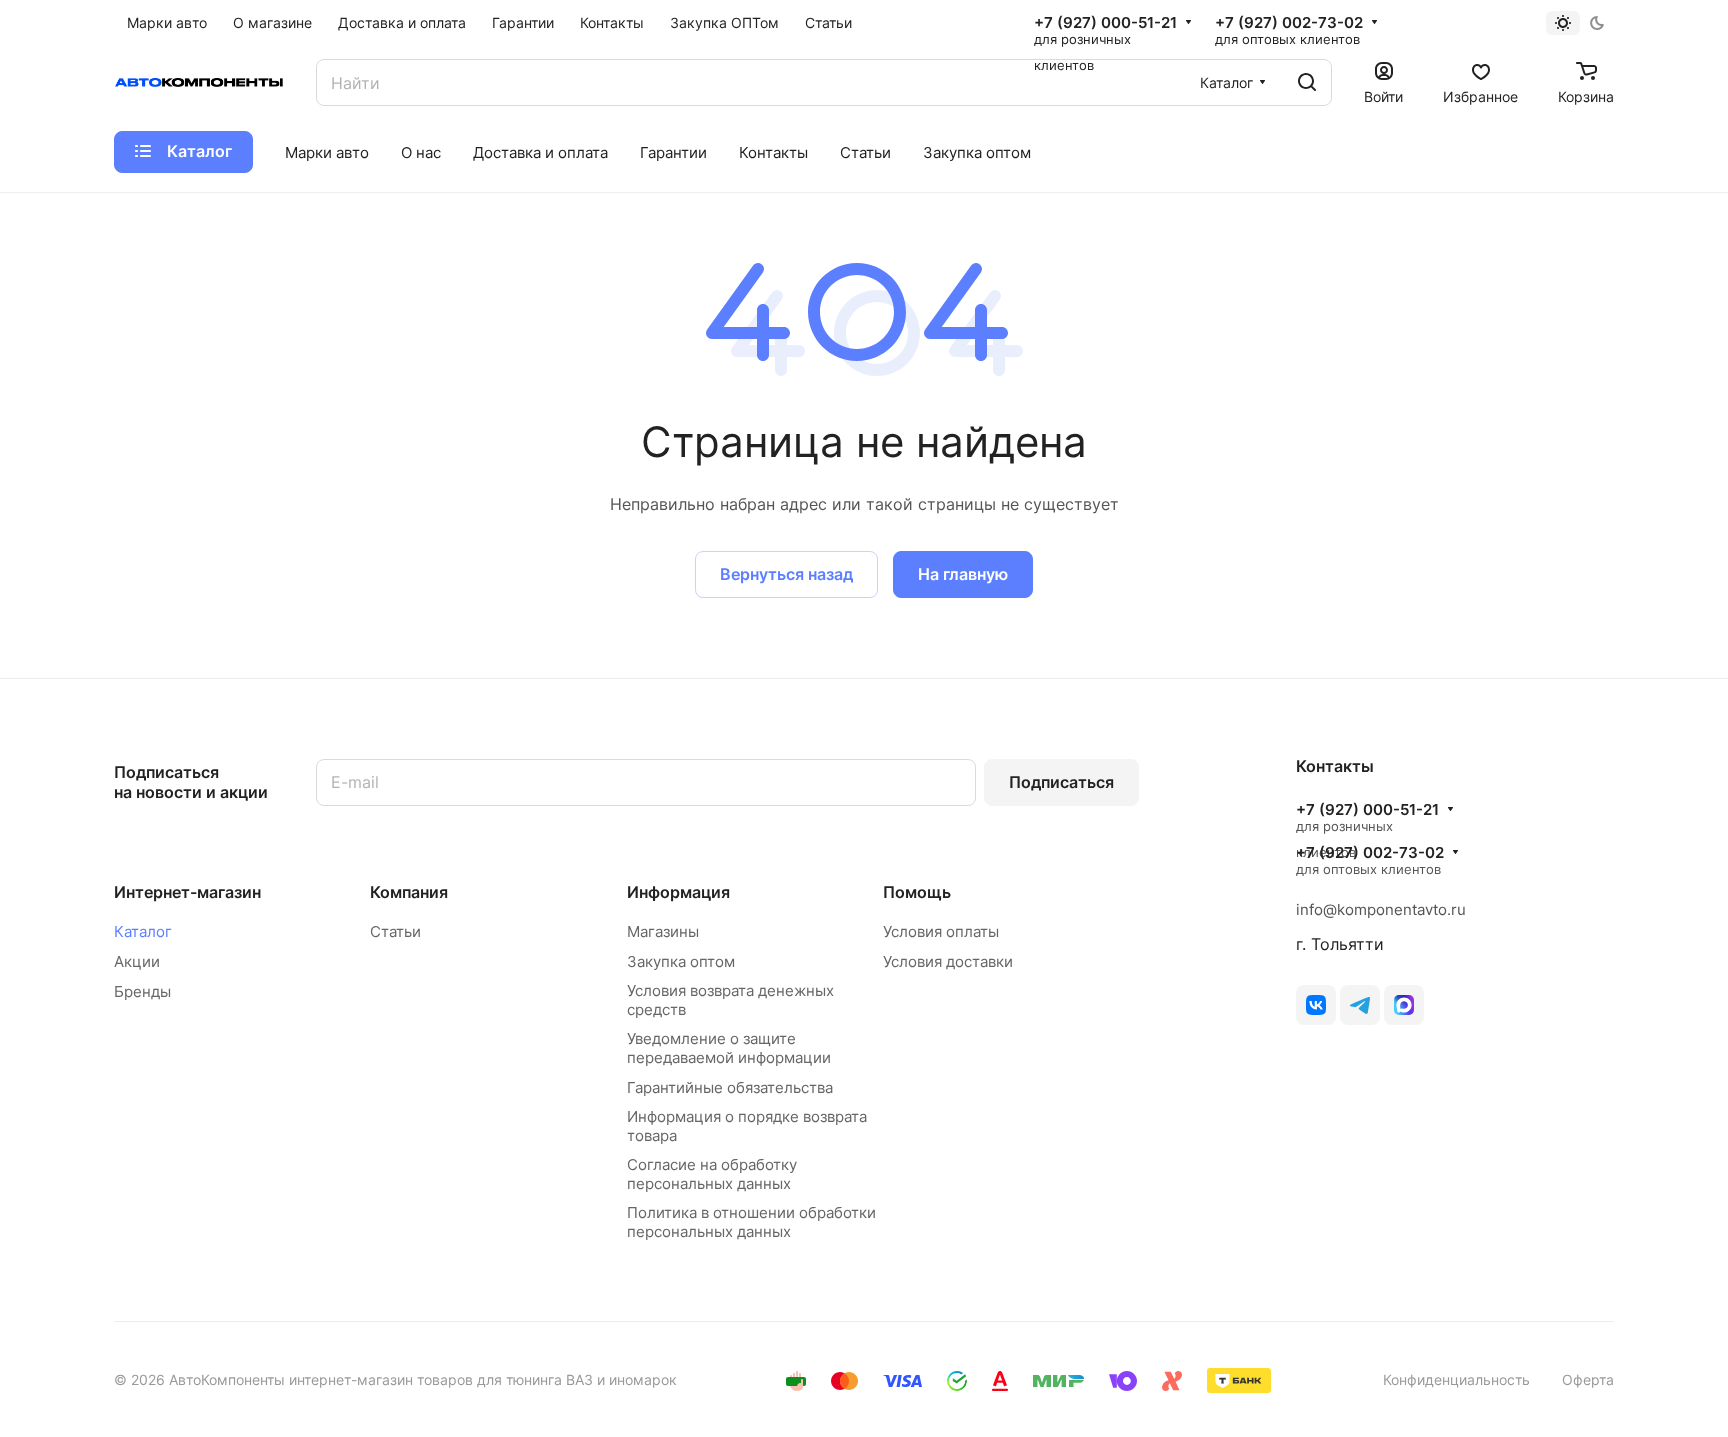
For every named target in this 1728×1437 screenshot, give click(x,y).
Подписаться (1061, 782)
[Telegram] (1360, 1005)
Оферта (1588, 1379)
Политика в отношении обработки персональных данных (751, 1222)
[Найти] (1307, 82)
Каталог (143, 931)
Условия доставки (948, 961)
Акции (137, 961)
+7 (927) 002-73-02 (1289, 23)
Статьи (395, 931)
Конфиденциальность (1456, 1379)
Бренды (142, 991)
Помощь (917, 892)
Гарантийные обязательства (730, 1087)
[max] (1404, 1005)
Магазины (663, 931)
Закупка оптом (681, 961)
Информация (678, 892)
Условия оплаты (941, 931)
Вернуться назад (786, 574)
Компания (409, 892)
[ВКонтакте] (1316, 1005)
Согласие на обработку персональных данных (712, 1174)
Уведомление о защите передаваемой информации (729, 1048)
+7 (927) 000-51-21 (1105, 23)
